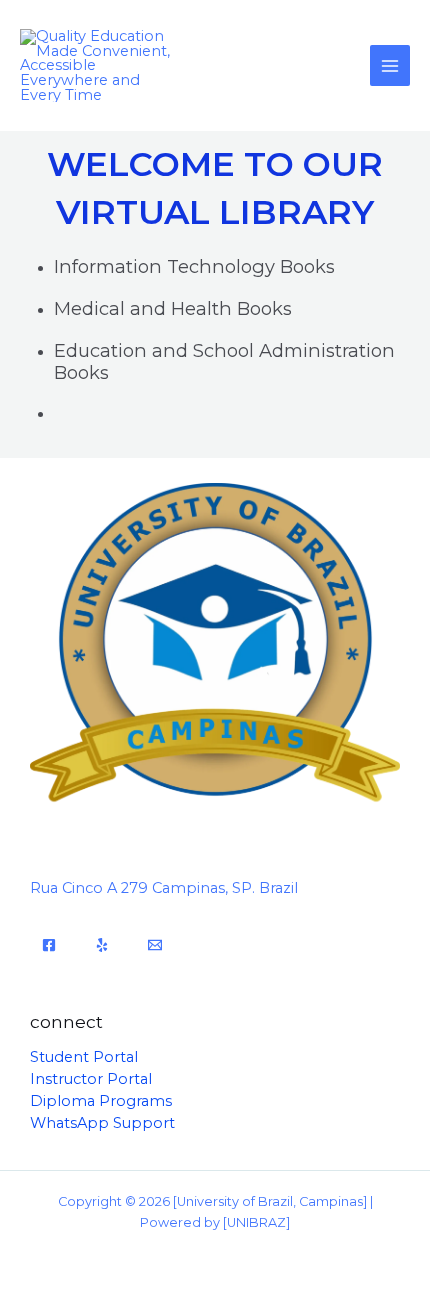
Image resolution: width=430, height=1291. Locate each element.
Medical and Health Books (173, 308)
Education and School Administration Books (224, 361)
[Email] (155, 945)
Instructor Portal (91, 1079)
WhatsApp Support (102, 1123)
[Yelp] (102, 945)
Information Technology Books (194, 266)
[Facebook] (49, 945)
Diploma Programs (101, 1101)
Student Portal (84, 1057)
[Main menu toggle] (390, 65)
